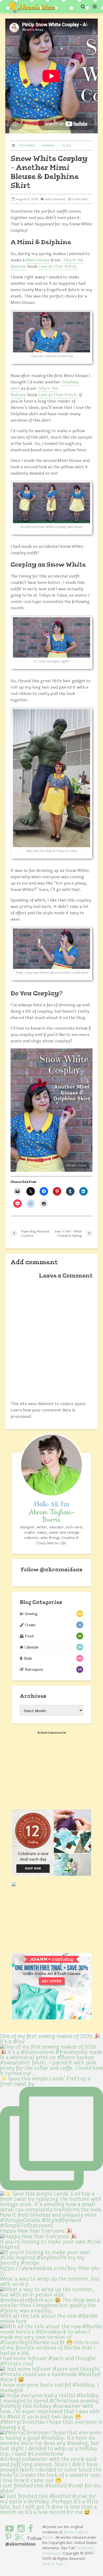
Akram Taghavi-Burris (66, 2535)
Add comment (55, 199)
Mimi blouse (38, 260)
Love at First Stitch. (58, 266)
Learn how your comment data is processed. (43, 1413)
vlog (66, 146)
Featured (27, 146)
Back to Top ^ (54, 2564)
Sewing (48, 146)
